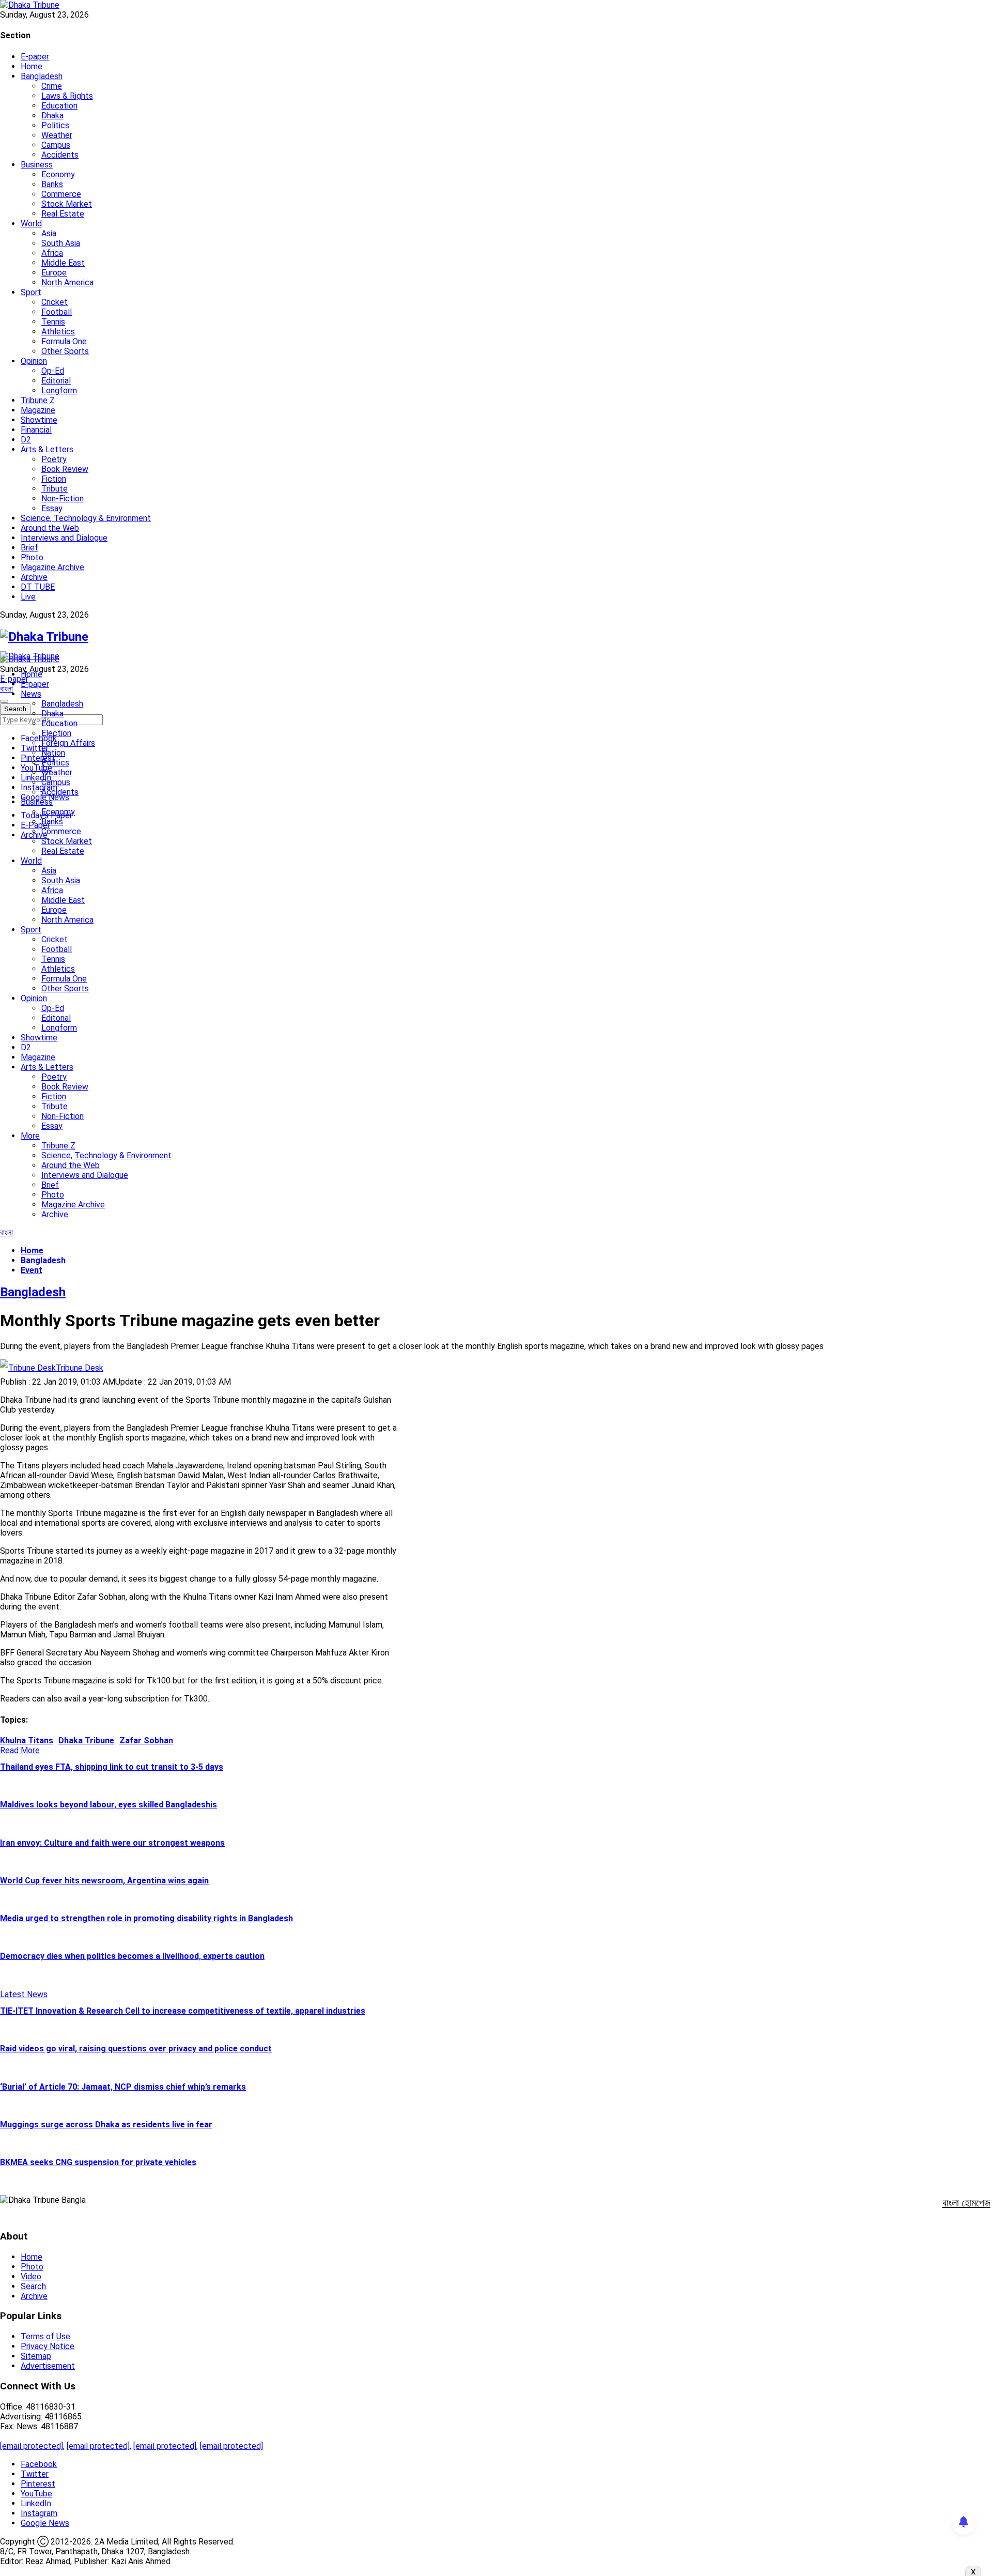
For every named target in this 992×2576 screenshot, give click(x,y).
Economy (58, 174)
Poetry (54, 459)
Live (28, 597)
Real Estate (63, 214)
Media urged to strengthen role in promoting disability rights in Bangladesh (146, 1918)
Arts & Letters (47, 449)
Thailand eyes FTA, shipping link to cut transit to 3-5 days (112, 1767)
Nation (53, 753)
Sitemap (36, 2356)
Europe (54, 273)
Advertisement (48, 2366)
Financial (36, 430)
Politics (55, 125)
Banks (52, 184)
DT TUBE (38, 587)
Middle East (63, 263)
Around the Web (50, 528)
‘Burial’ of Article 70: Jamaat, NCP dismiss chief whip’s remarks (123, 2087)
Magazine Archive (52, 567)
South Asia (61, 243)
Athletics (58, 332)
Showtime (39, 420)
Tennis (53, 322)
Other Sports (65, 351)
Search (33, 2286)
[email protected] (32, 2446)
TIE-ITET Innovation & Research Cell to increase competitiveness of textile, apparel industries (183, 2011)
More (30, 1136)
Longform (59, 390)
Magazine (38, 410)
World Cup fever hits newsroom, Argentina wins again (104, 1881)
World (31, 224)
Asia (49, 233)
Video (31, 2276)
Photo (32, 557)
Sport (31, 292)
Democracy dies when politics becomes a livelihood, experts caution (132, 1956)
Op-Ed (53, 371)
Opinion (34, 361)
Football (57, 312)
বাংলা (6, 689)
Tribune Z (38, 400)
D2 (26, 440)
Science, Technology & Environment (86, 518)
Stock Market (67, 204)
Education (59, 106)
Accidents (60, 155)
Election (56, 733)
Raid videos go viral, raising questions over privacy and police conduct (136, 2049)
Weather (57, 135)
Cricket (55, 302)
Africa (52, 253)
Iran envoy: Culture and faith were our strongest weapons (112, 1843)
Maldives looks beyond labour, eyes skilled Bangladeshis (109, 1805)
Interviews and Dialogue (64, 538)
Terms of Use (45, 2336)
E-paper (35, 57)
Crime (52, 86)
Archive (34, 577)
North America (67, 282)
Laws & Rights (67, 96)
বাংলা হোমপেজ (966, 2203)
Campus (56, 145)
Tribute (55, 489)
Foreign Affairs (68, 743)
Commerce (61, 194)
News (31, 694)
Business (37, 165)
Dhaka (52, 116)
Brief (29, 548)
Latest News (24, 1994)
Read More (20, 1750)
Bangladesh (42, 76)
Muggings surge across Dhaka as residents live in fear (106, 2125)
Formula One (64, 341)
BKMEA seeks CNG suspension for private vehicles (98, 2162)
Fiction (54, 479)
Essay (52, 508)
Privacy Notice (48, 2346)
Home (32, 66)
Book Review (65, 469)
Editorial (56, 381)
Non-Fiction (63, 499)
